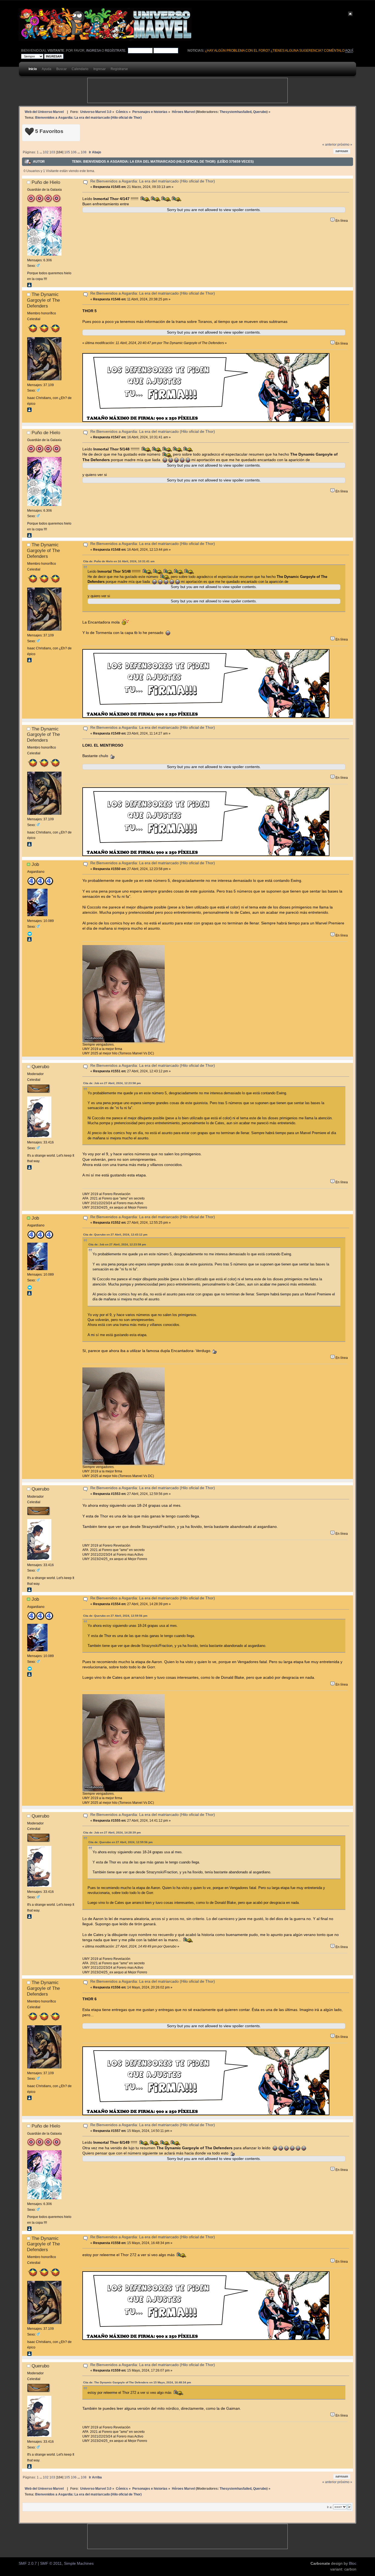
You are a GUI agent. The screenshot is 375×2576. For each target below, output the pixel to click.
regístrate (115, 51)
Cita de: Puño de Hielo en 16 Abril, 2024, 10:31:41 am (119, 561)
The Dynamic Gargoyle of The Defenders (43, 300)
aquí (349, 51)
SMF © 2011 (51, 2563)
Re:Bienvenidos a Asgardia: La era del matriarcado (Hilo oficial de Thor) (153, 181)
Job (35, 864)
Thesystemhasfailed (236, 112)
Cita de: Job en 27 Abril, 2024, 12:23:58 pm (112, 1083)
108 (84, 152)
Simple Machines (79, 2563)
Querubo (260, 112)
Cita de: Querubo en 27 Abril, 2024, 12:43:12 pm (115, 1235)
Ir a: (330, 2507)
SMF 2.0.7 (28, 2563)
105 (67, 152)
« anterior (329, 145)
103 (52, 152)
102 (46, 152)
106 (74, 152)
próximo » (345, 145)
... (41, 152)
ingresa (93, 51)
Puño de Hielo (46, 182)
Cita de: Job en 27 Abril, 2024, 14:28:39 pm (112, 1833)
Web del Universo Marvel (44, 112)
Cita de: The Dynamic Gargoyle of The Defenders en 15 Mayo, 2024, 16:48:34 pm (137, 2382)
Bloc (353, 2563)
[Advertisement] (187, 90)
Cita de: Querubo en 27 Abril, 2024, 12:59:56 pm (115, 1616)
